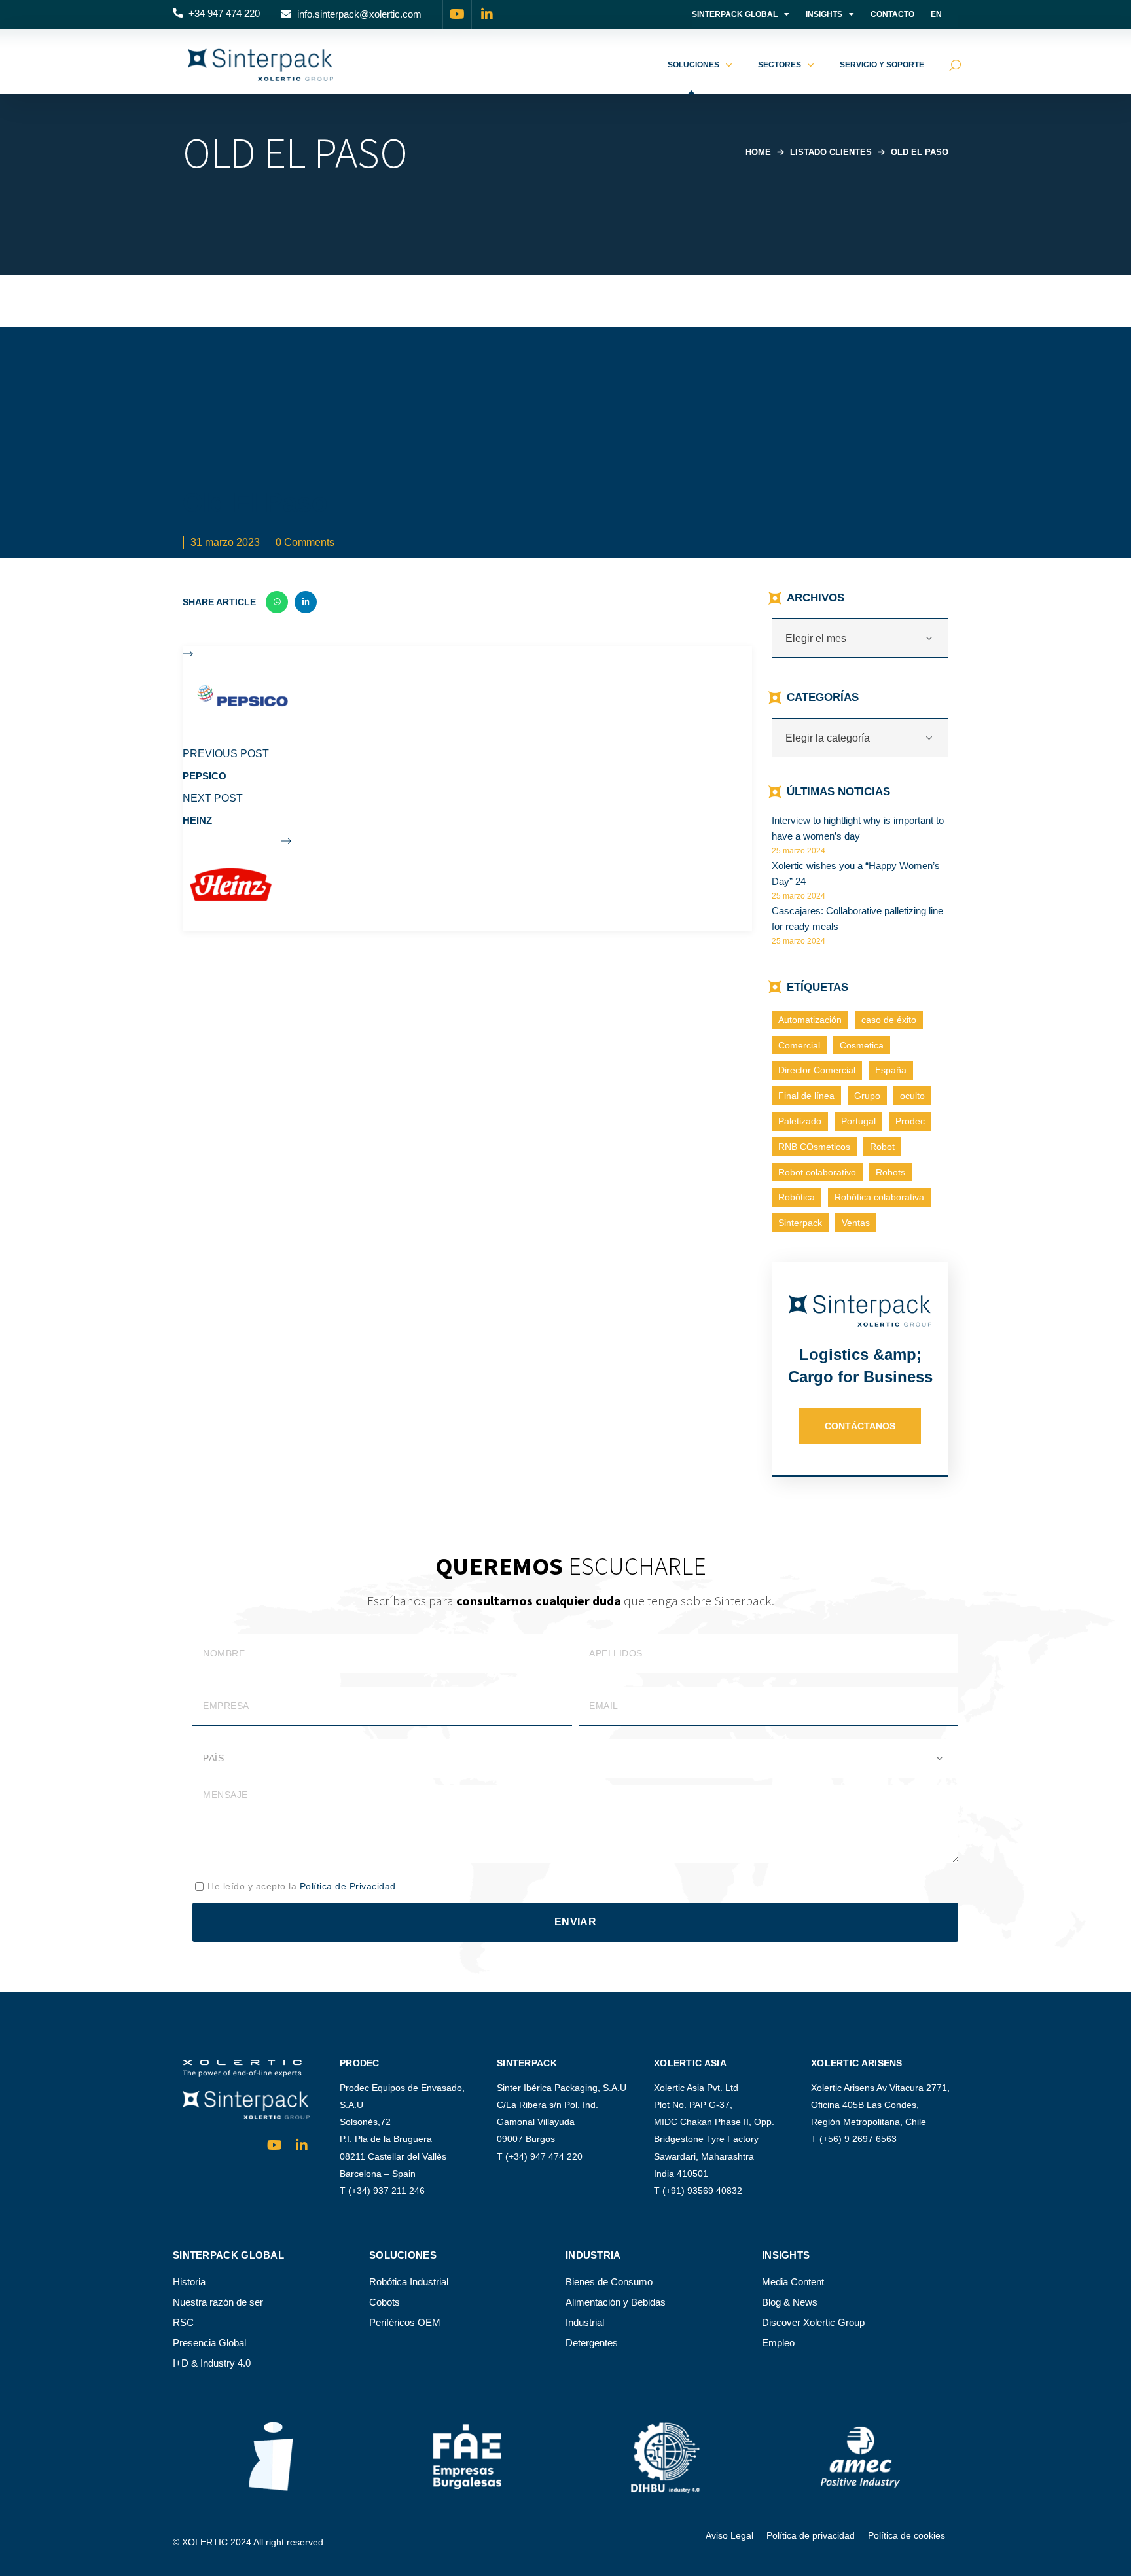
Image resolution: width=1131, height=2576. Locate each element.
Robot (882, 1147)
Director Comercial (817, 1070)
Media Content (793, 2282)
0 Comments (305, 542)
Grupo (867, 1096)
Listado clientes (831, 152)
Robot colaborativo (817, 1172)
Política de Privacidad (348, 1886)
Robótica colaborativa (879, 1197)
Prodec (910, 1121)
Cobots (385, 2302)
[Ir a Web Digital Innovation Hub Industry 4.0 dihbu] (664, 2457)
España (891, 1070)
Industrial (585, 2322)
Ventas (856, 1223)
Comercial (799, 1045)
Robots (890, 1172)
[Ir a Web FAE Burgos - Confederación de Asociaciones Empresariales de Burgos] (467, 2457)
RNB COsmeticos (814, 1147)
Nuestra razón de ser (218, 2302)
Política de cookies (907, 2535)
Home (758, 152)
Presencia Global (209, 2343)
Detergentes (592, 2343)
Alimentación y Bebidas (616, 2302)
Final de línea (806, 1096)
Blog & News (790, 2302)
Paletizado (800, 1121)
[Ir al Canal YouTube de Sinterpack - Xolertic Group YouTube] (458, 14)
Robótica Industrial (409, 2282)
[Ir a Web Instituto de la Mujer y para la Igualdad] (271, 2457)
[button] (216, 14)
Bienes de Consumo (609, 2282)
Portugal (858, 1121)
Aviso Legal (729, 2535)
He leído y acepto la (302, 1886)
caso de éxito (889, 1020)
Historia (189, 2282)
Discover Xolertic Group (813, 2322)
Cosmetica (862, 1045)
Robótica (797, 1197)
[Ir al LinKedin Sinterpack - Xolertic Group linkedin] (487, 14)
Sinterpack (800, 1223)
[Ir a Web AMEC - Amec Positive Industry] (860, 2457)
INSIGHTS (824, 14)
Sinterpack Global (735, 14)
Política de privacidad (811, 2535)
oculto (912, 1096)
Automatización (810, 1020)
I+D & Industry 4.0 (212, 2363)
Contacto (892, 14)
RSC (183, 2322)
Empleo (778, 2343)
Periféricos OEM (405, 2322)
